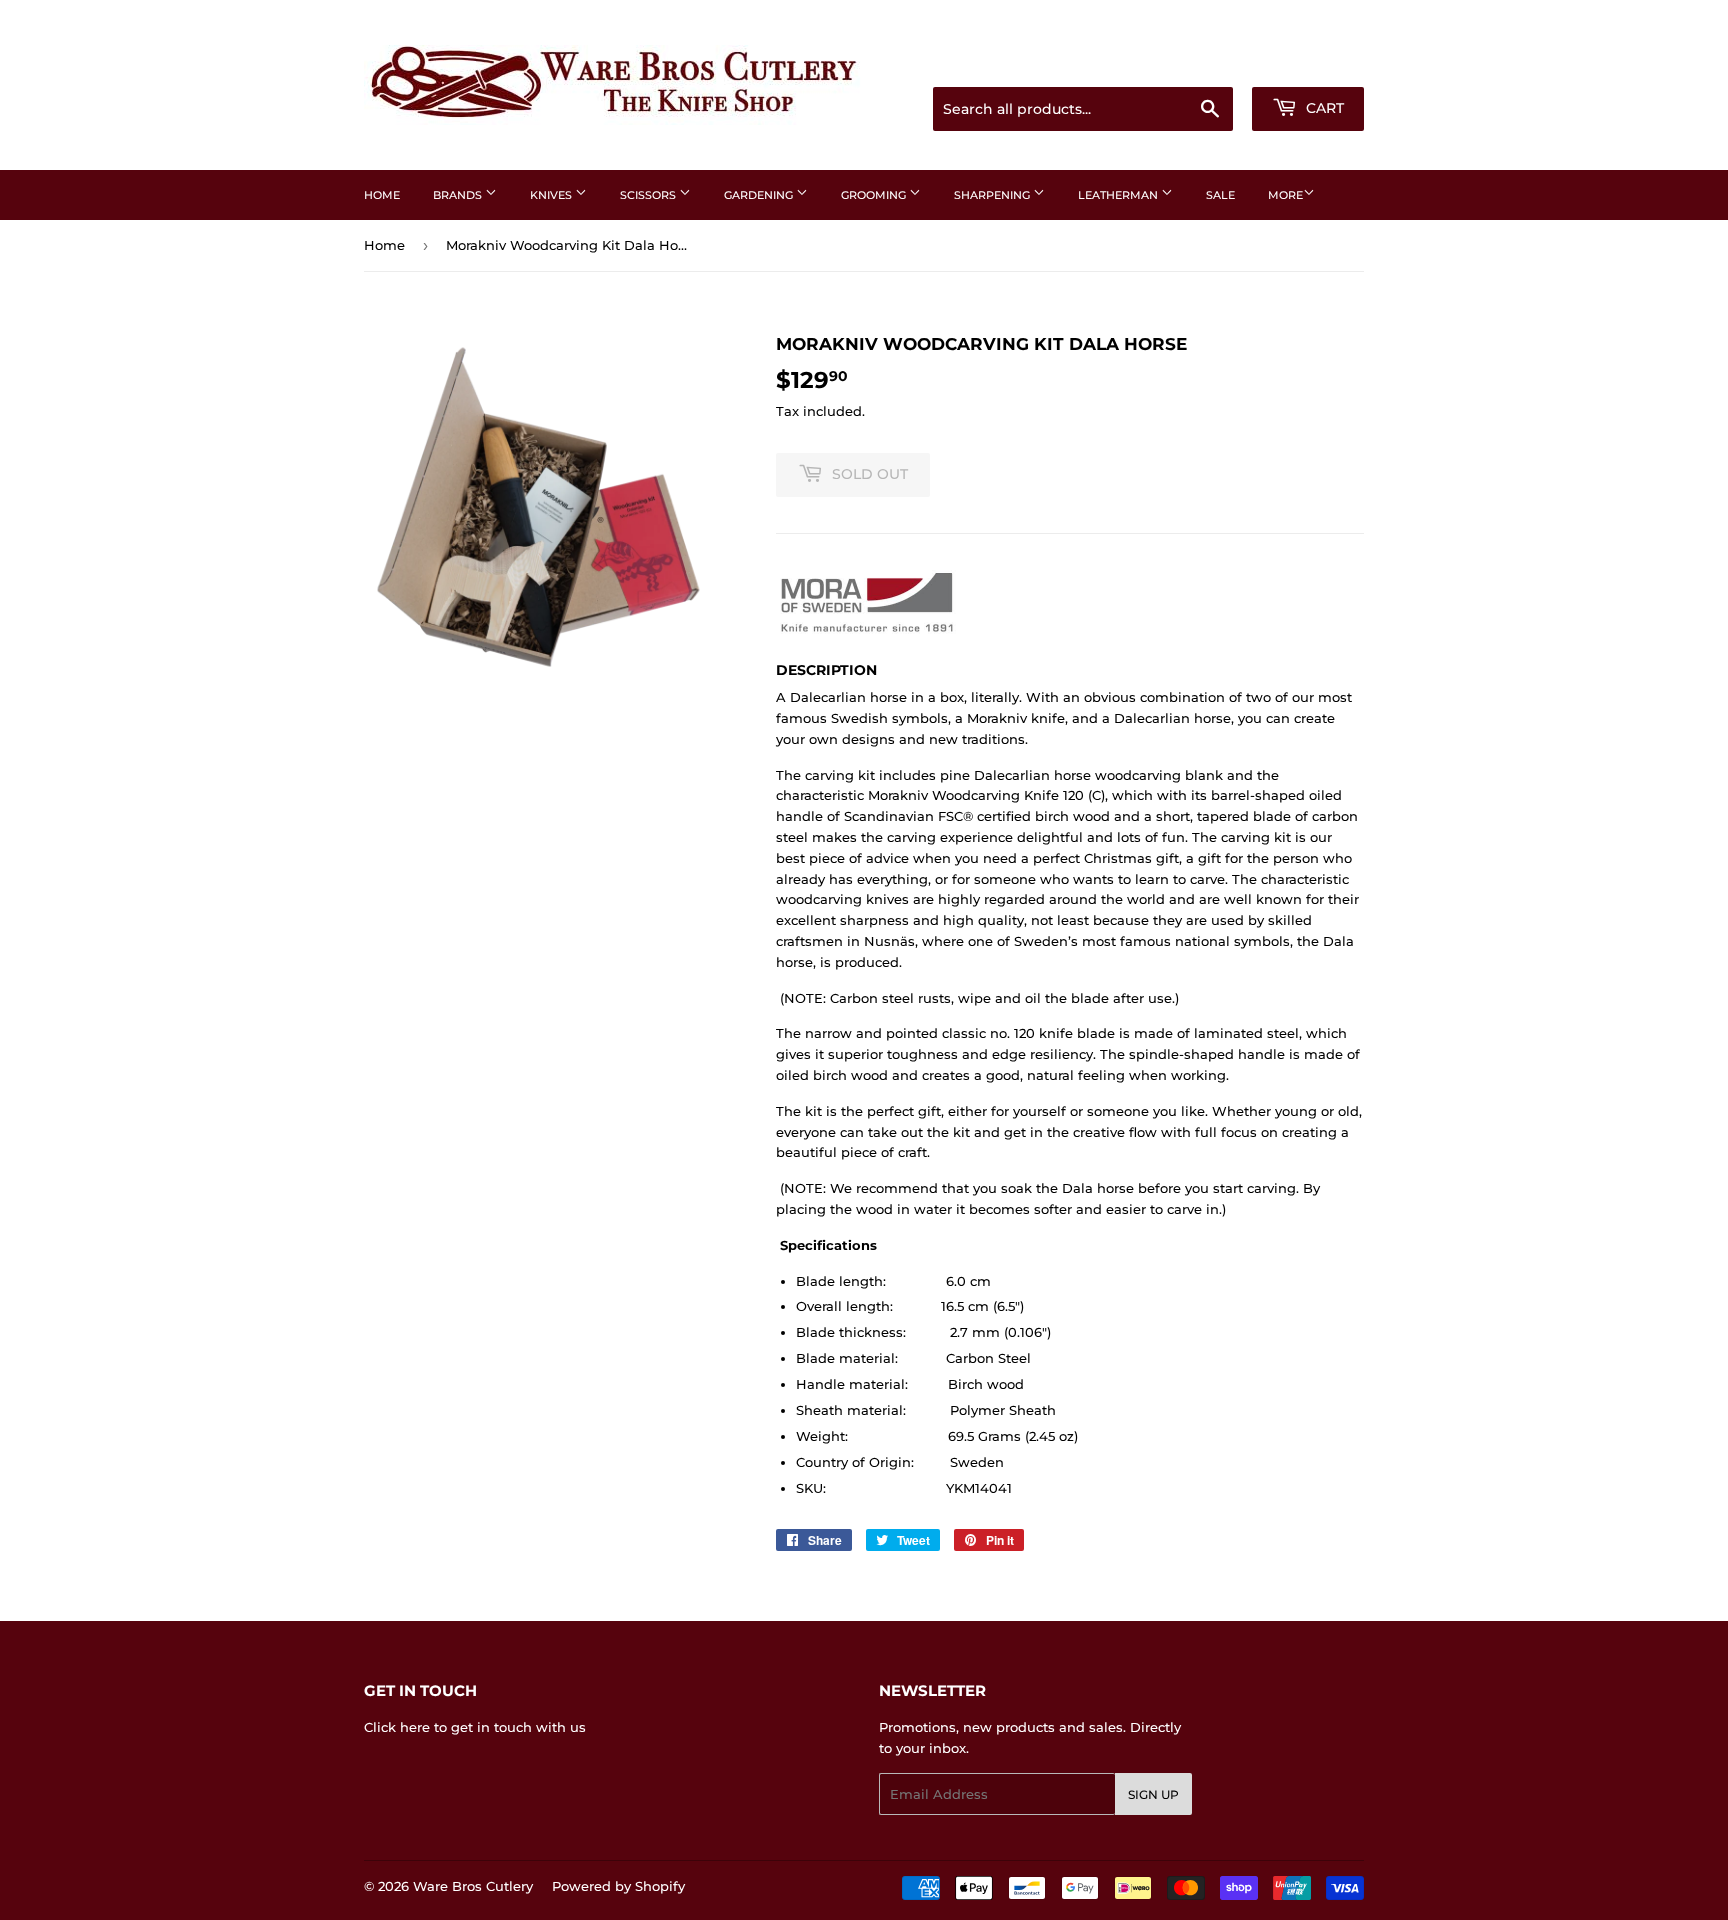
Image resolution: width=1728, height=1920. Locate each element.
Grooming (875, 195)
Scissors (649, 195)
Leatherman (1119, 195)
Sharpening (993, 195)
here (415, 1727)
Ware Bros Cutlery (473, 1886)
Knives (552, 195)
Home (382, 195)
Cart (1323, 108)
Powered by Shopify (618, 1886)
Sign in (1206, 62)
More (1285, 195)
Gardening (760, 195)
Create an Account (1309, 62)
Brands (459, 195)
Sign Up (1153, 1794)
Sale (1220, 195)
